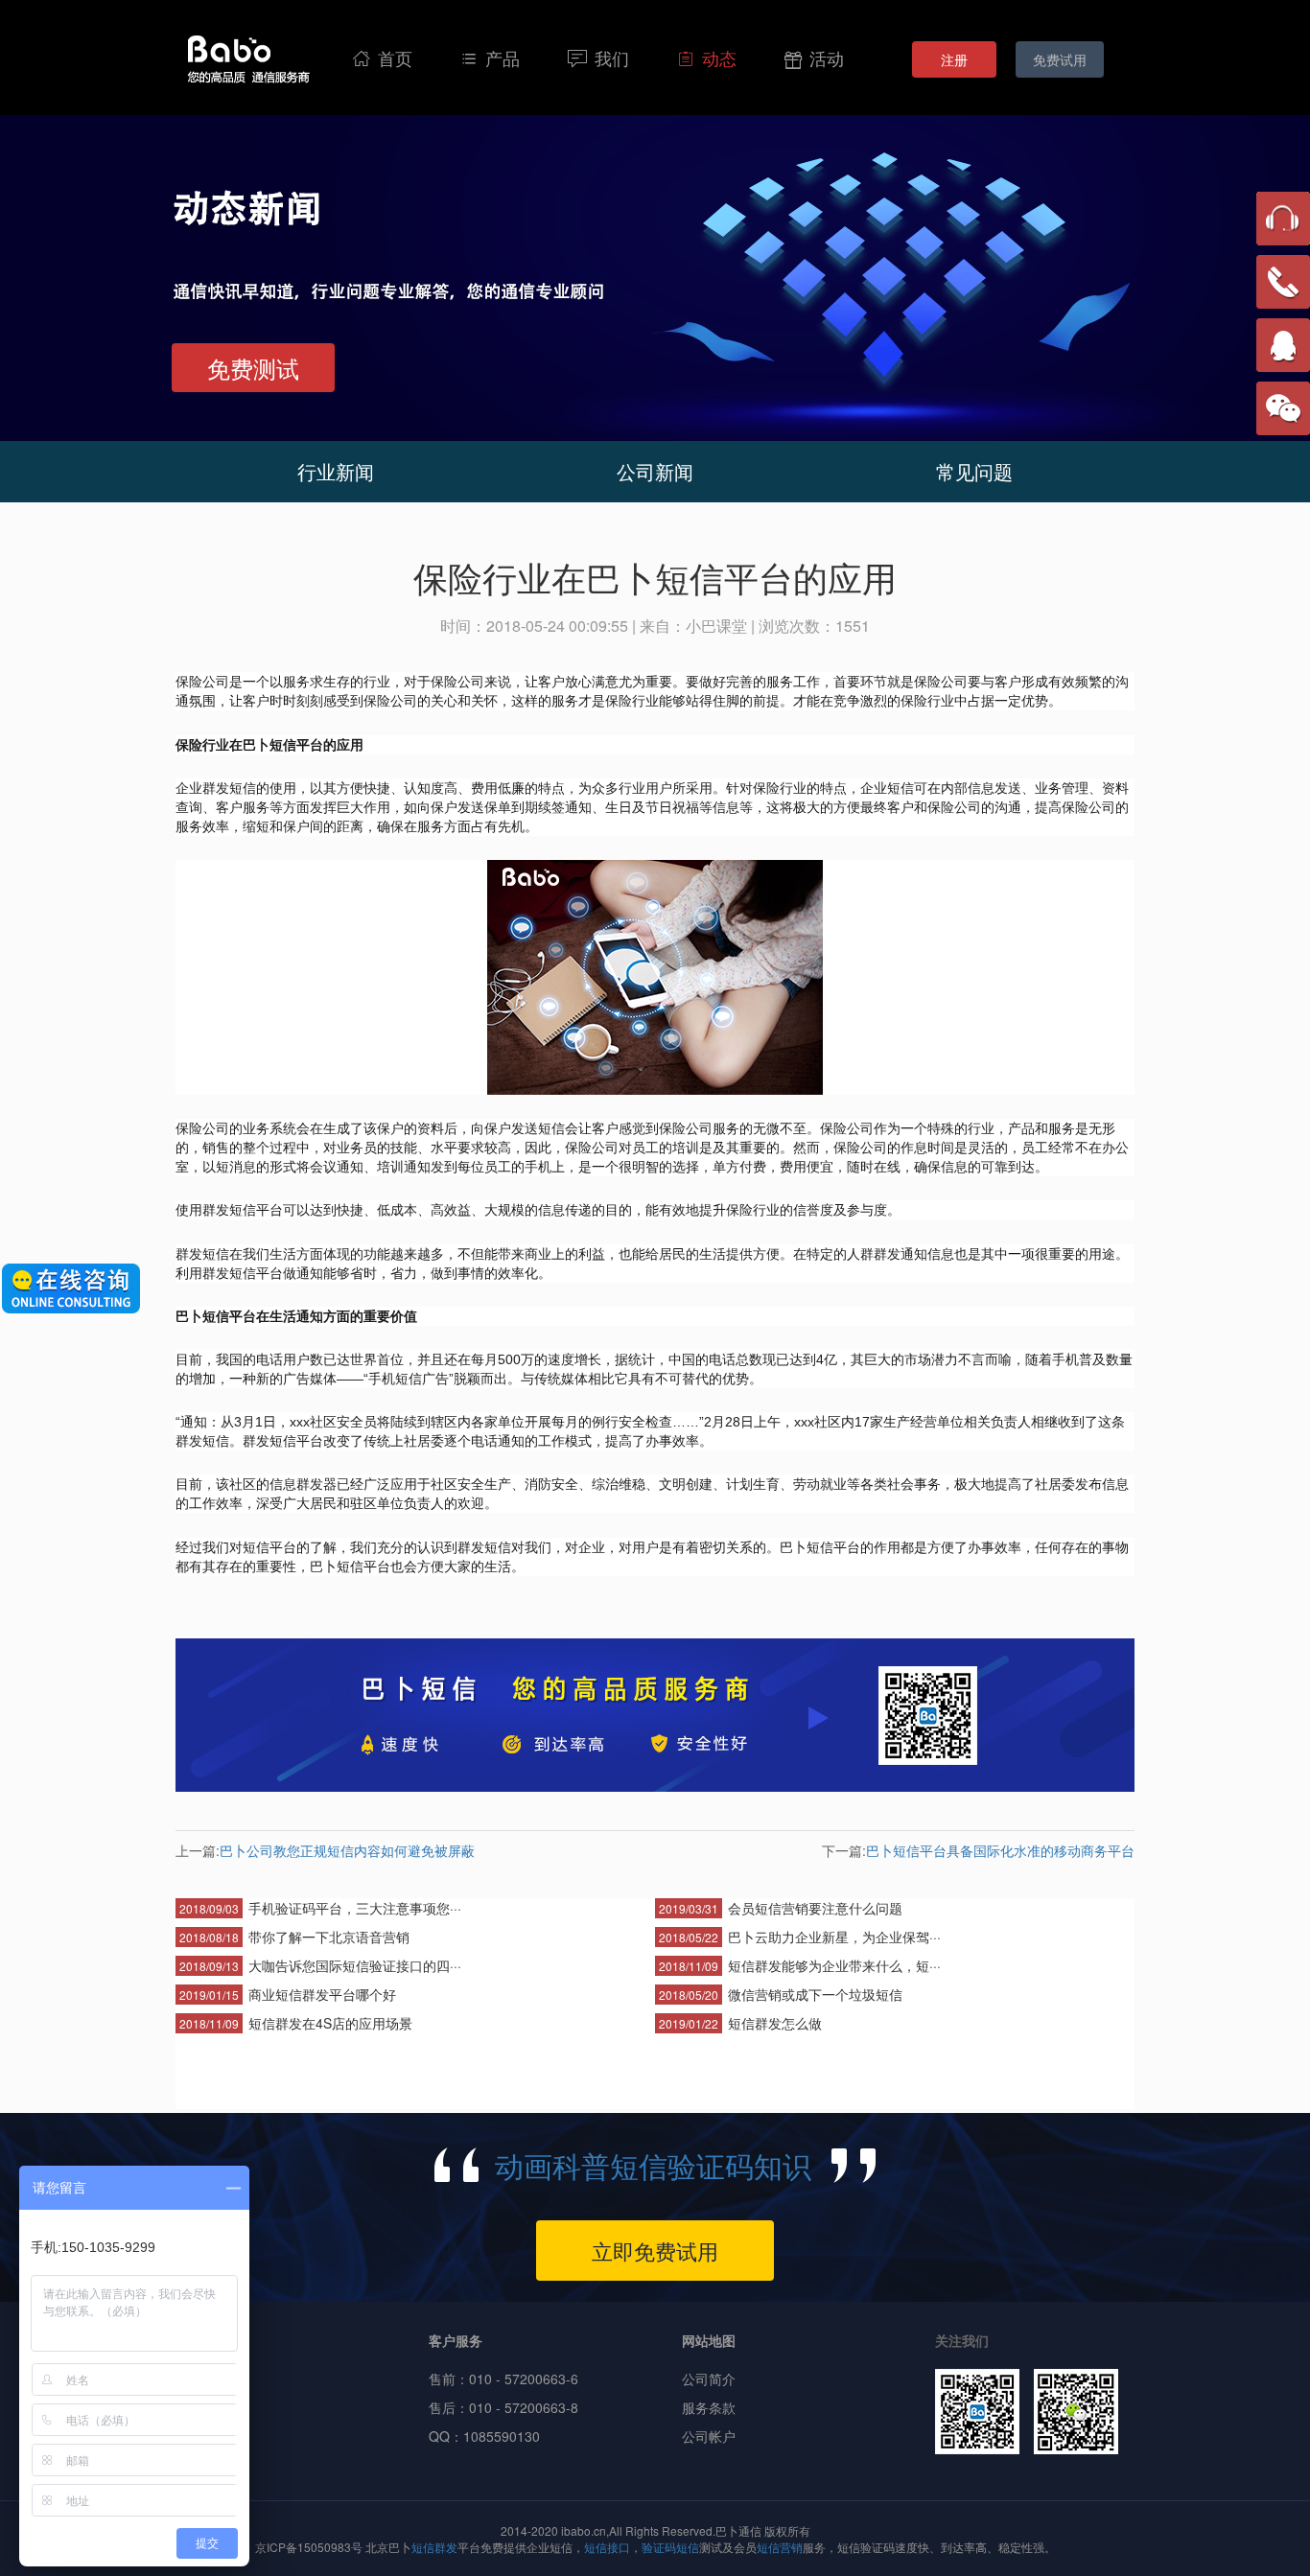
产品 (490, 58)
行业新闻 (336, 471)
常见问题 (974, 471)
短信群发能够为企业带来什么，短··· (834, 1965)
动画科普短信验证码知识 (653, 2165)
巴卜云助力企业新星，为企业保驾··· (834, 1937)
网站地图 (709, 2340)
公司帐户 (709, 2436)
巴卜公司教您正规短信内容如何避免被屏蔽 (347, 1850)
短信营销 (780, 2547)
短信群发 (434, 2547)
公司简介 (709, 2379)
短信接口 (607, 2547)
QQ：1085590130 (484, 2436)
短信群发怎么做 (775, 2023)
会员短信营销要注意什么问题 (815, 1908)
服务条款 (709, 2407)
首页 (383, 58)
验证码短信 (670, 2547)
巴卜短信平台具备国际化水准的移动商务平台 (1000, 1850)
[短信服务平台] (248, 58)
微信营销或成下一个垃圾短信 (815, 1994)
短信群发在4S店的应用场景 (330, 2023)
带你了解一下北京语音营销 (329, 1937)
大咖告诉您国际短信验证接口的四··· (355, 1965)
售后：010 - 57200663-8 (503, 2407)
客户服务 (456, 2340)
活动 (814, 58)
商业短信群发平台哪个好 (322, 1994)
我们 (598, 58)
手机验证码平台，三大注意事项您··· (355, 1908)
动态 (707, 58)
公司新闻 (655, 471)
